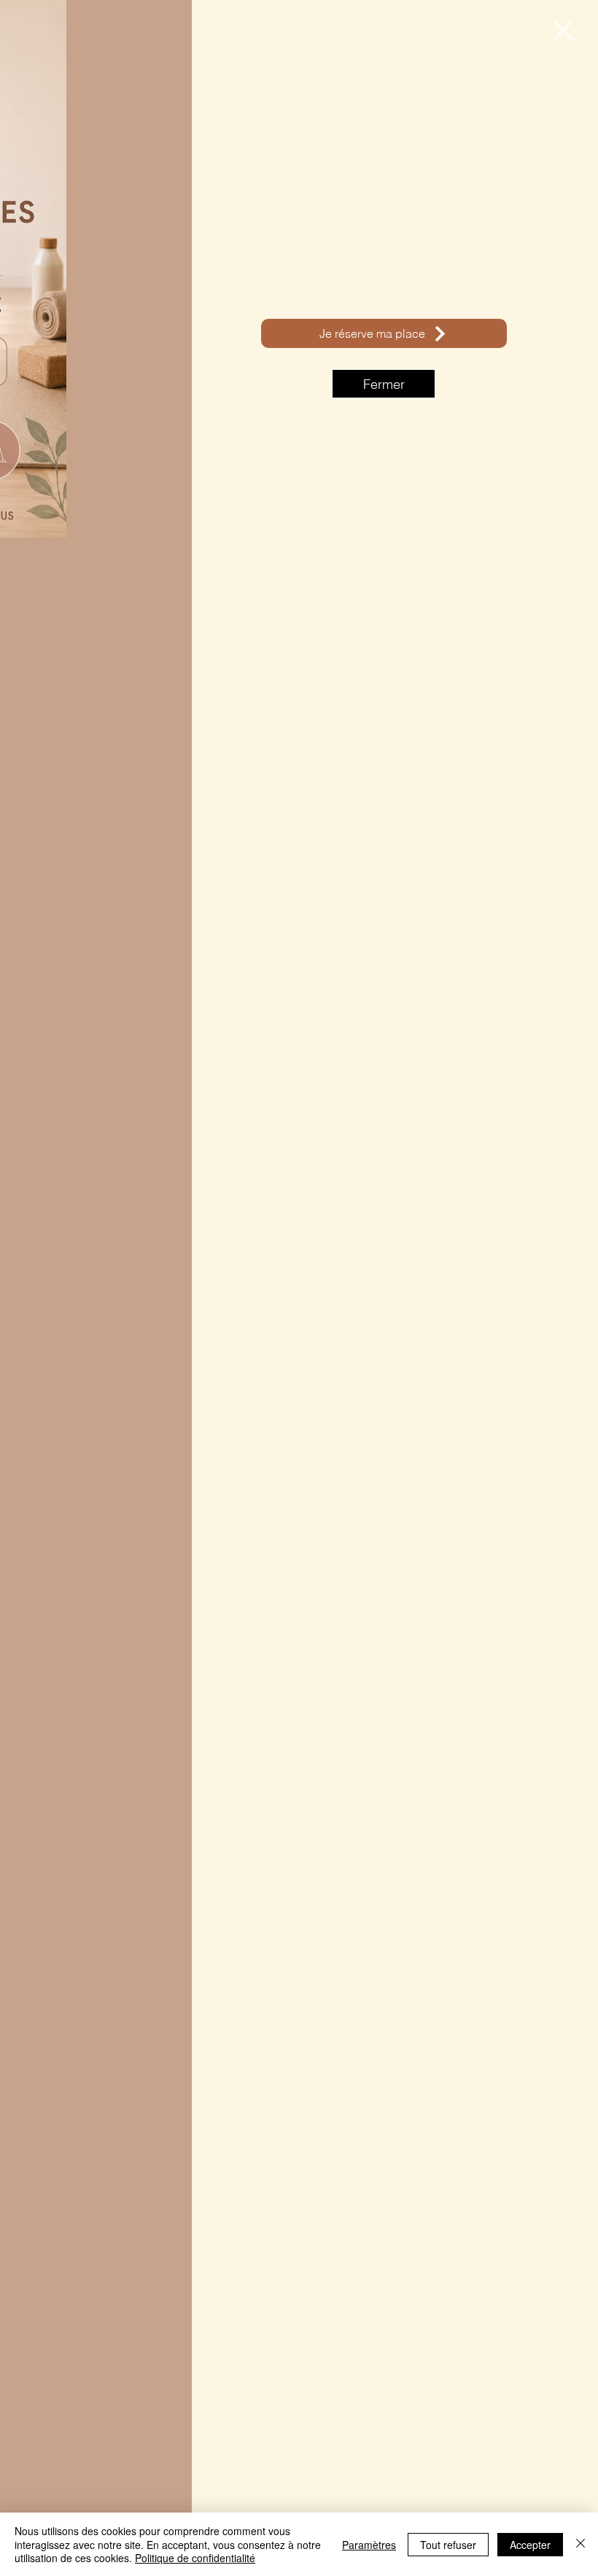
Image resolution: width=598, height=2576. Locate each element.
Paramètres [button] (369, 2545)
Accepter (530, 2545)
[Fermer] (580, 2544)
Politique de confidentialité (195, 2558)
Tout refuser (448, 2545)
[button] (563, 30)
